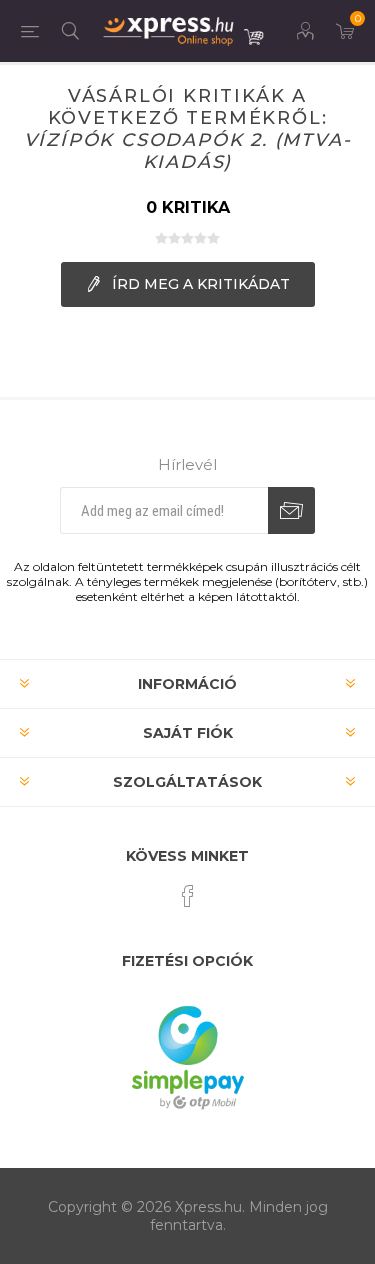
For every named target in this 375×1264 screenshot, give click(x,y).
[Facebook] (188, 896)
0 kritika (188, 207)
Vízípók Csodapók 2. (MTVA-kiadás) (188, 151)
